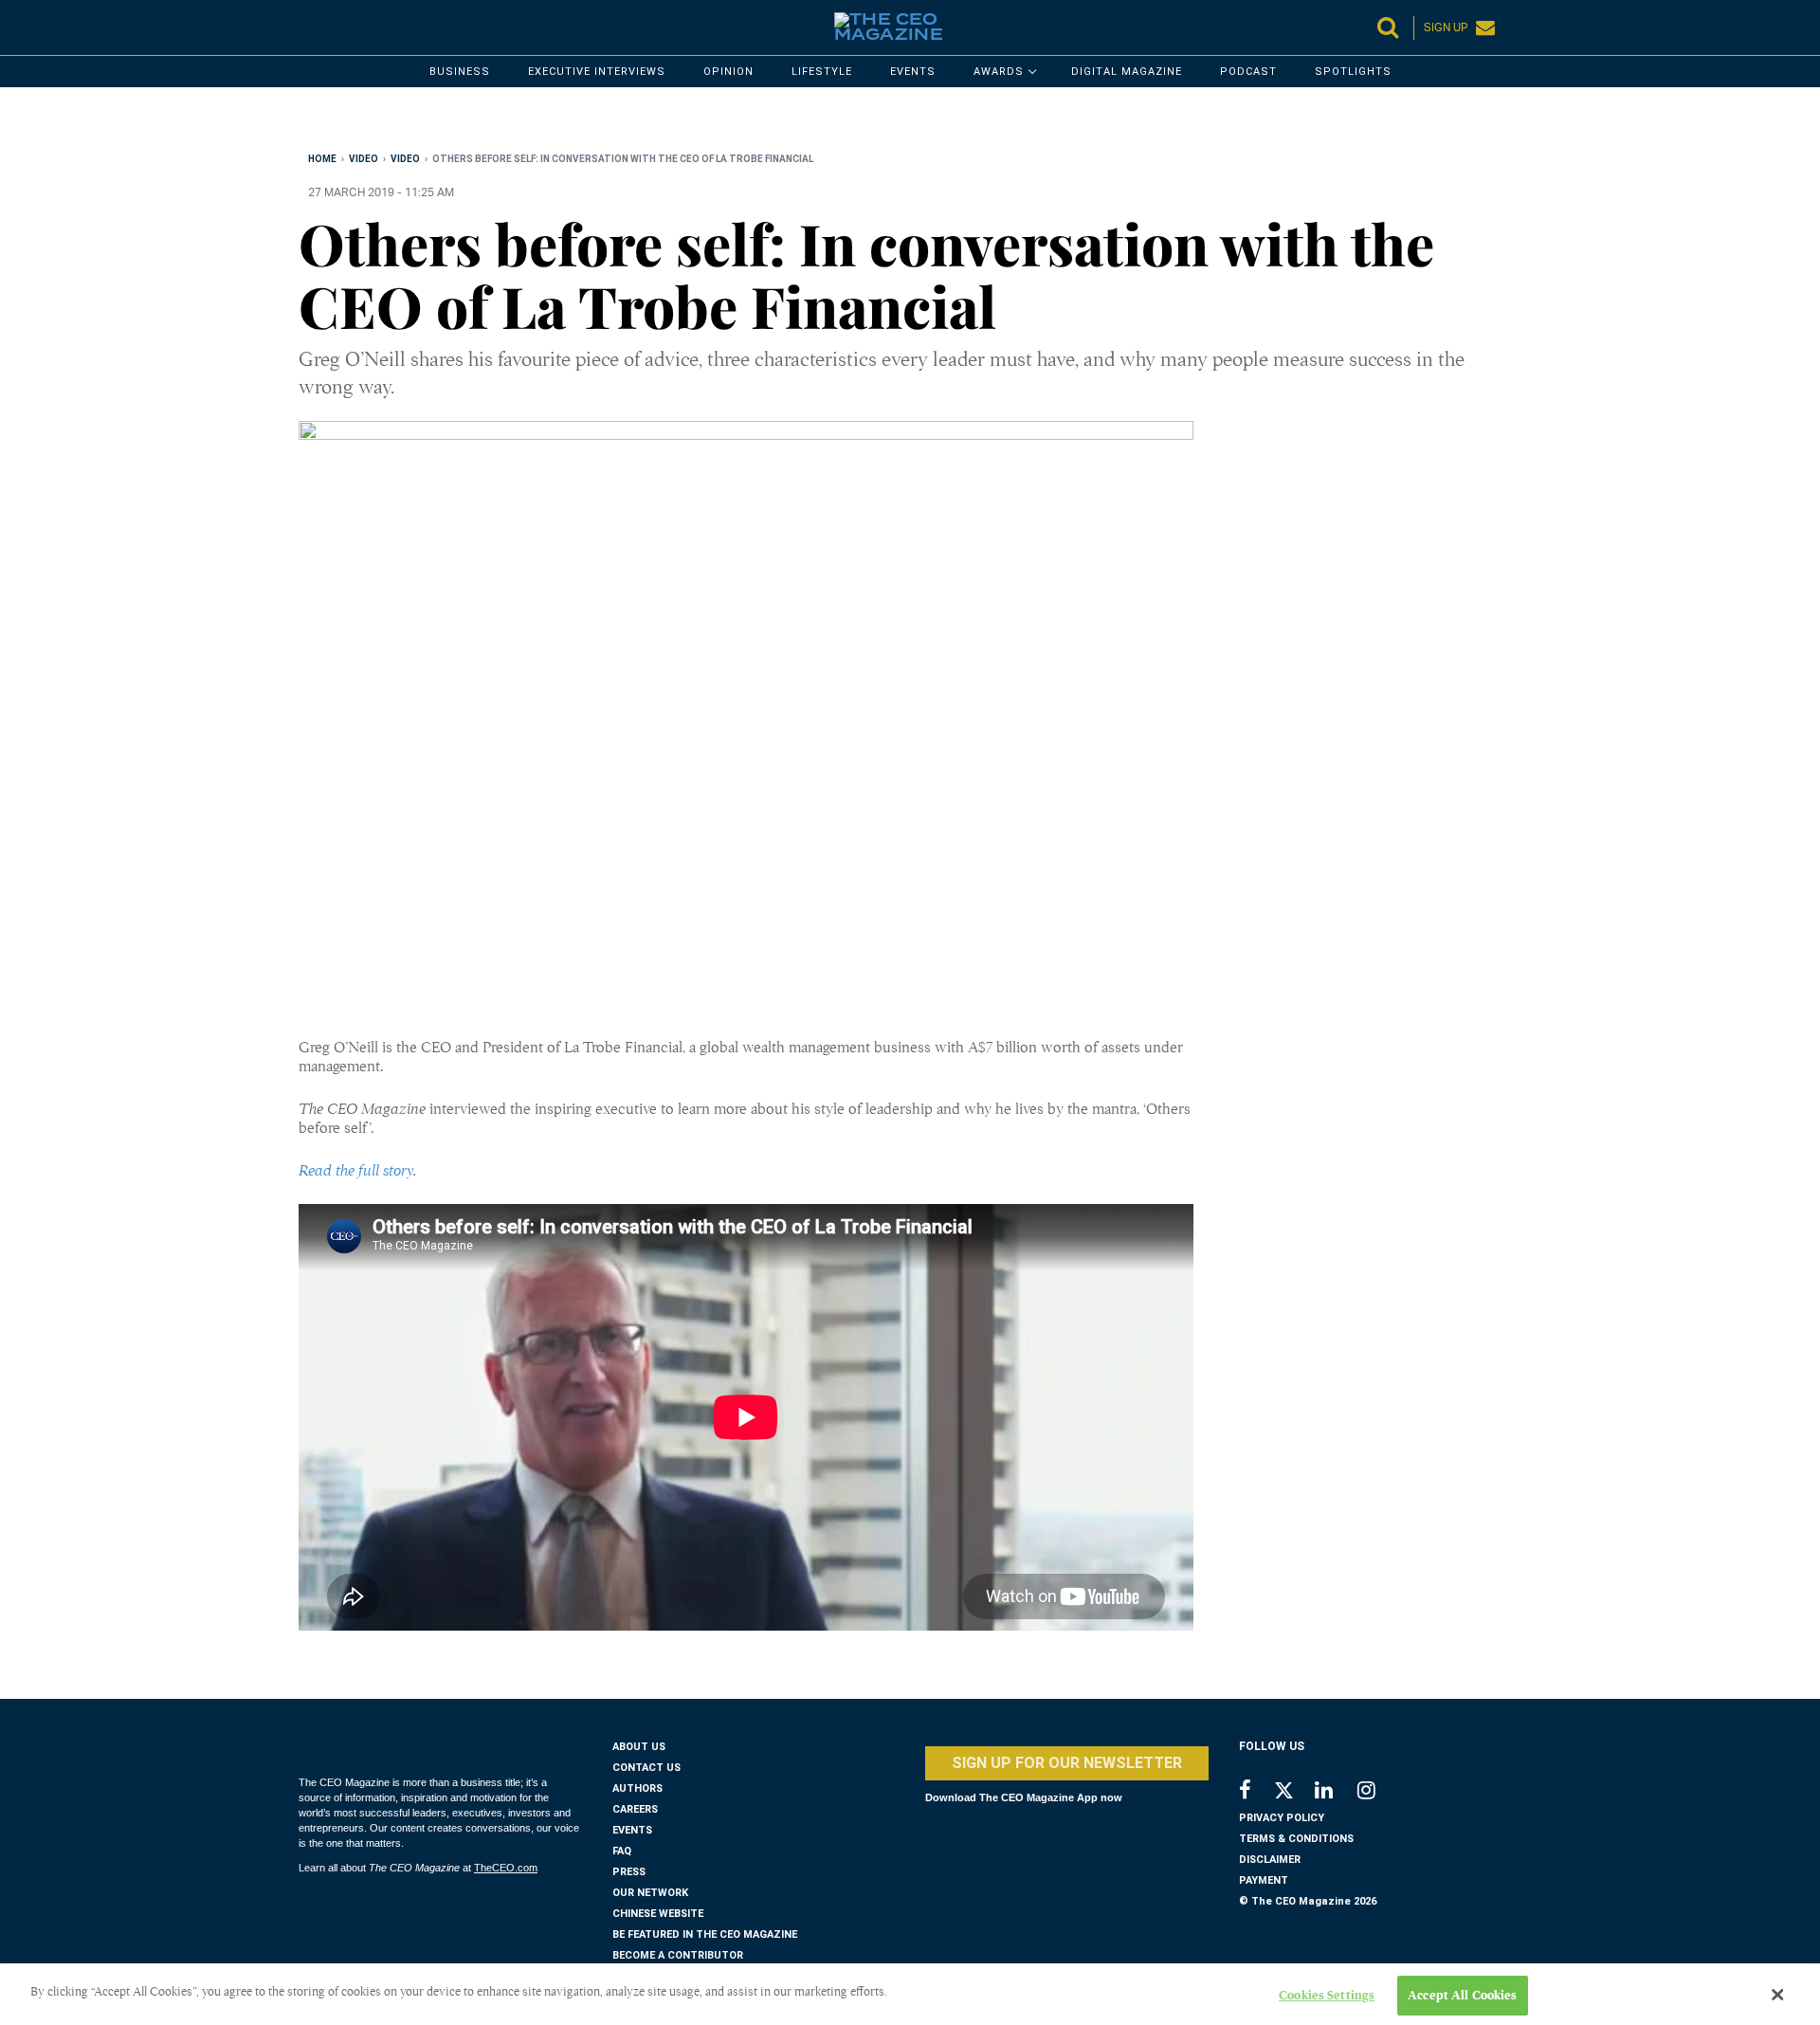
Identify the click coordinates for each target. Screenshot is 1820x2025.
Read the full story (356, 1171)
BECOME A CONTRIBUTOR (678, 1955)
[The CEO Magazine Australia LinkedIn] (1336, 1792)
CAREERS (635, 1809)
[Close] (1777, 1995)
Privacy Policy (1282, 1818)
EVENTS (632, 1830)
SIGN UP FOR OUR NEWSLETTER (1067, 1763)
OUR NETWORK (650, 1893)
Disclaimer (1270, 1860)
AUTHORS (637, 1788)
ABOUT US (639, 1747)
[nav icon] (308, 27)
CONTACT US (646, 1768)
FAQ (622, 1851)
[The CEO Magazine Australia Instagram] (1379, 1792)
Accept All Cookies (1462, 1995)
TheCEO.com (506, 1868)
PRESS (629, 1872)
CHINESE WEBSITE (658, 1914)
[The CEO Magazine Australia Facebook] (1256, 1792)
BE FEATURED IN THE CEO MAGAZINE (705, 1934)
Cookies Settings (1327, 1995)
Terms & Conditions (1296, 1839)
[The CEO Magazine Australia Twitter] (1293, 1794)
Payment (1264, 1880)
